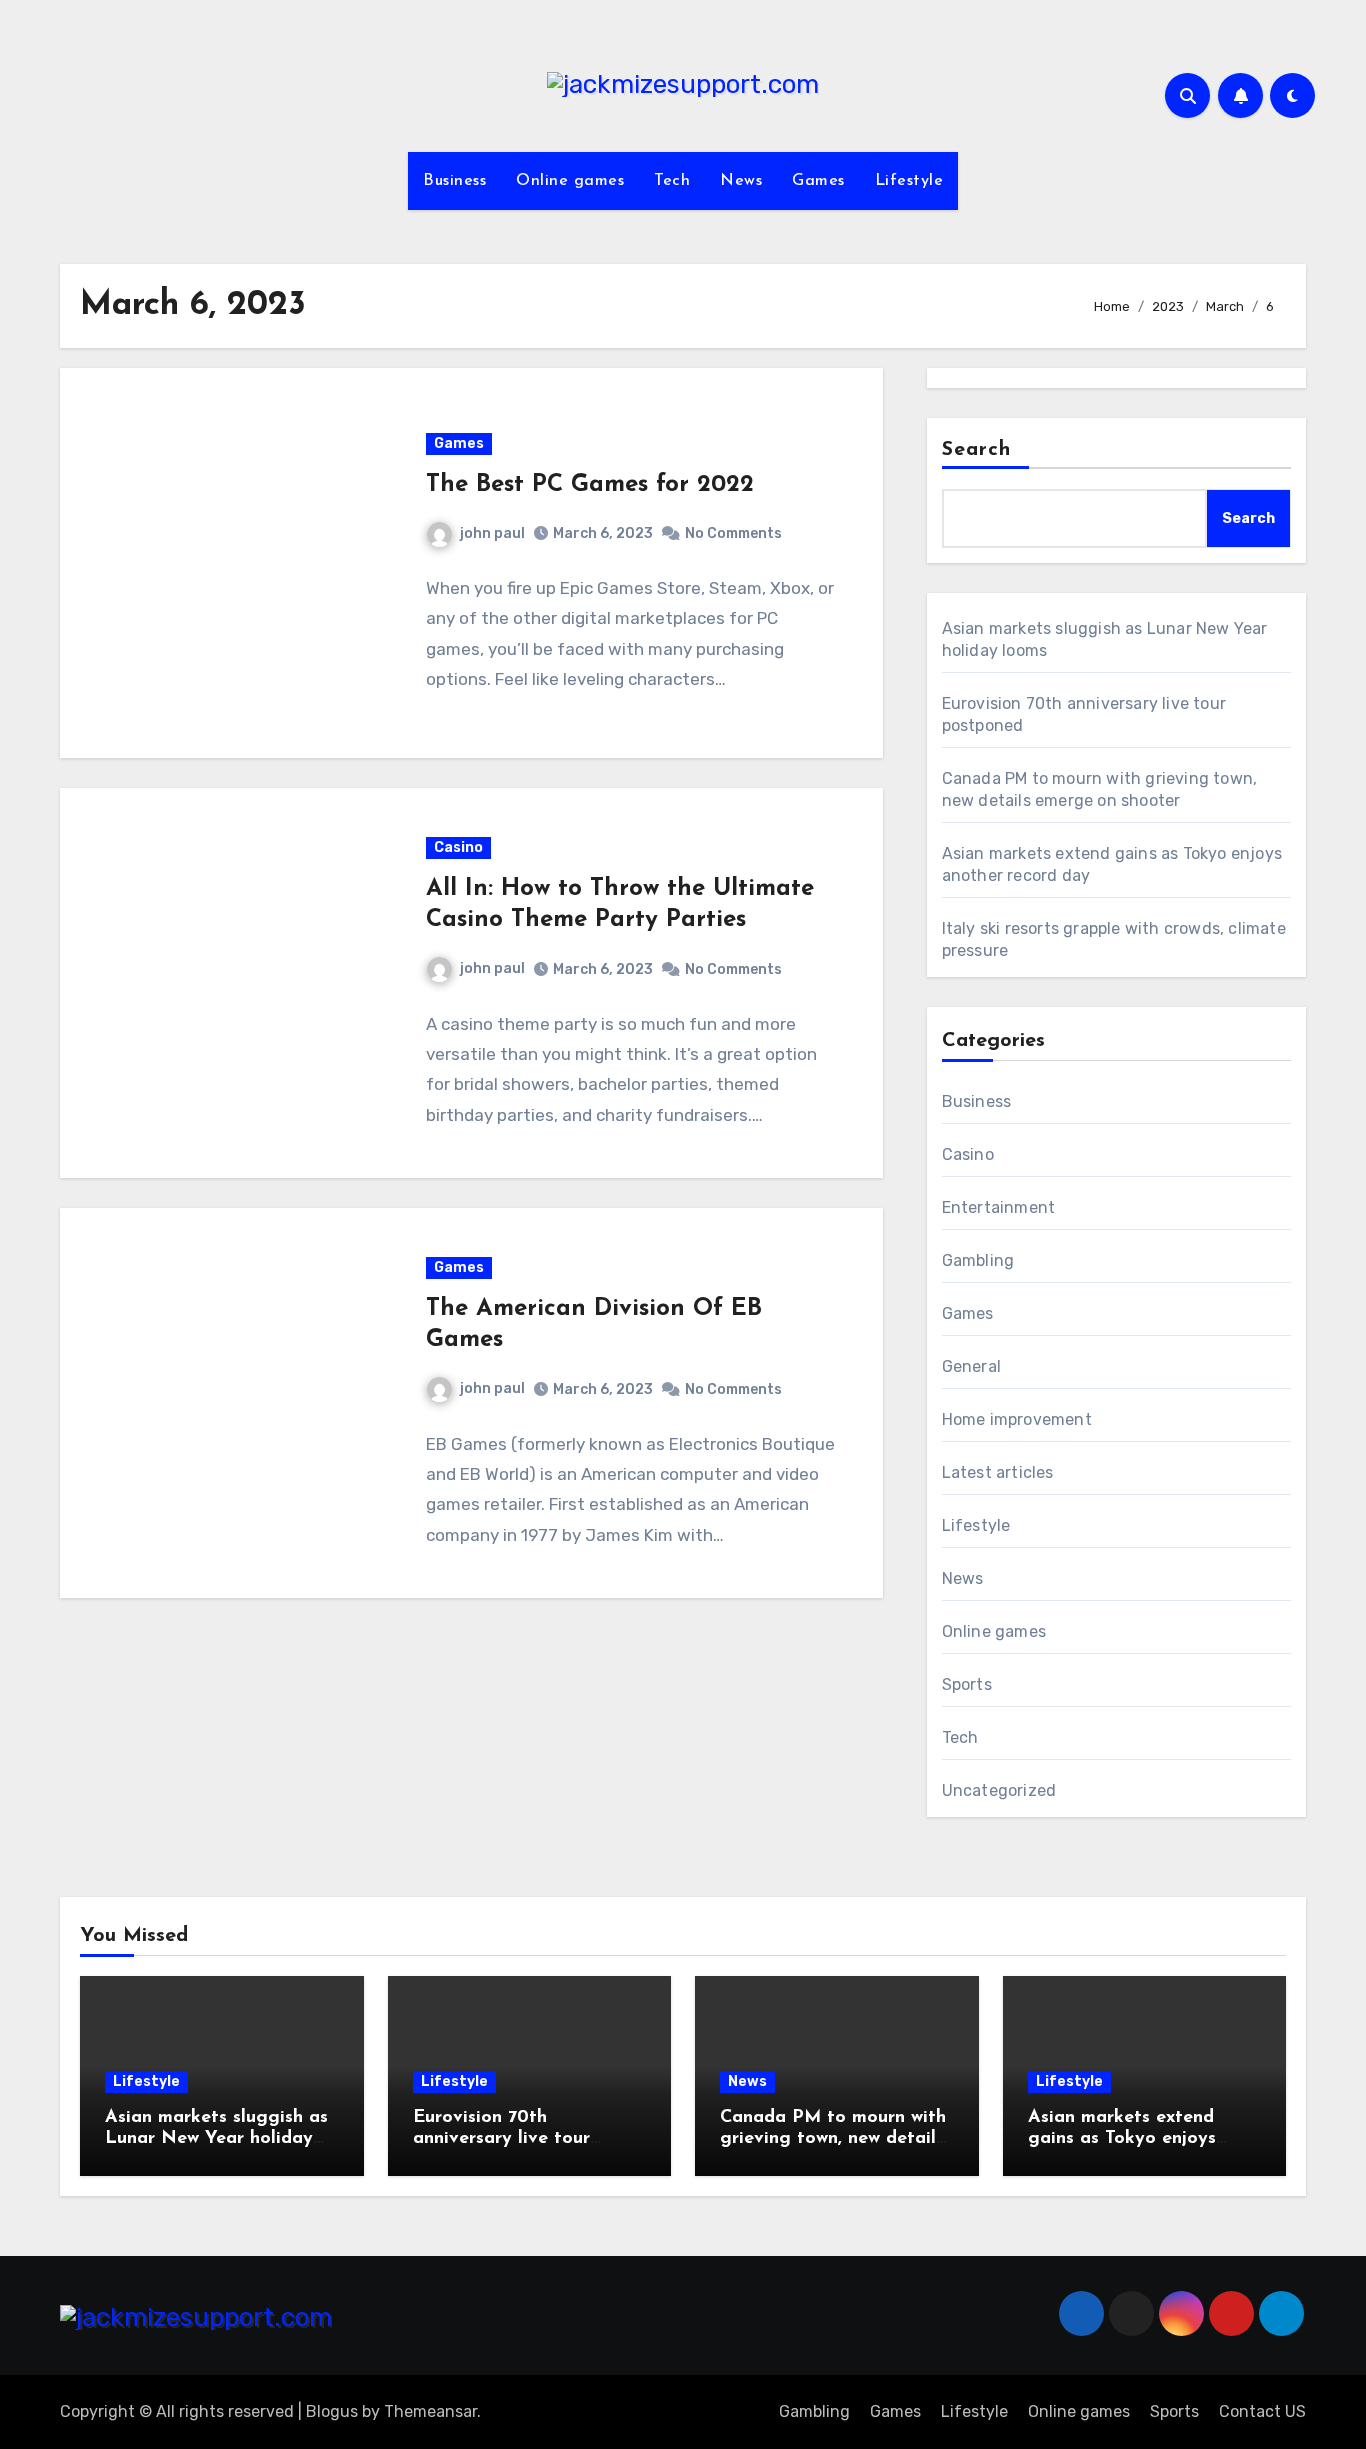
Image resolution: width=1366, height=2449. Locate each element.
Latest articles (998, 1472)
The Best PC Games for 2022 (590, 485)
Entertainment (999, 1207)
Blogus (332, 2411)
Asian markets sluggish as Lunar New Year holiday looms (216, 2139)
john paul (492, 533)
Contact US (1262, 2411)
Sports (967, 1684)
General (971, 1366)
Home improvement (1017, 1419)
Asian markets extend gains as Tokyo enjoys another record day (1122, 2139)
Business (454, 181)
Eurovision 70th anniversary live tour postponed (501, 2139)
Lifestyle (909, 181)
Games (818, 181)
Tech (672, 181)
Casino (458, 847)
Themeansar (430, 2411)
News (741, 181)
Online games (570, 181)
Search (977, 450)
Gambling (978, 1260)
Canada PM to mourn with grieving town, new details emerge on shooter (833, 2139)
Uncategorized (999, 1790)
